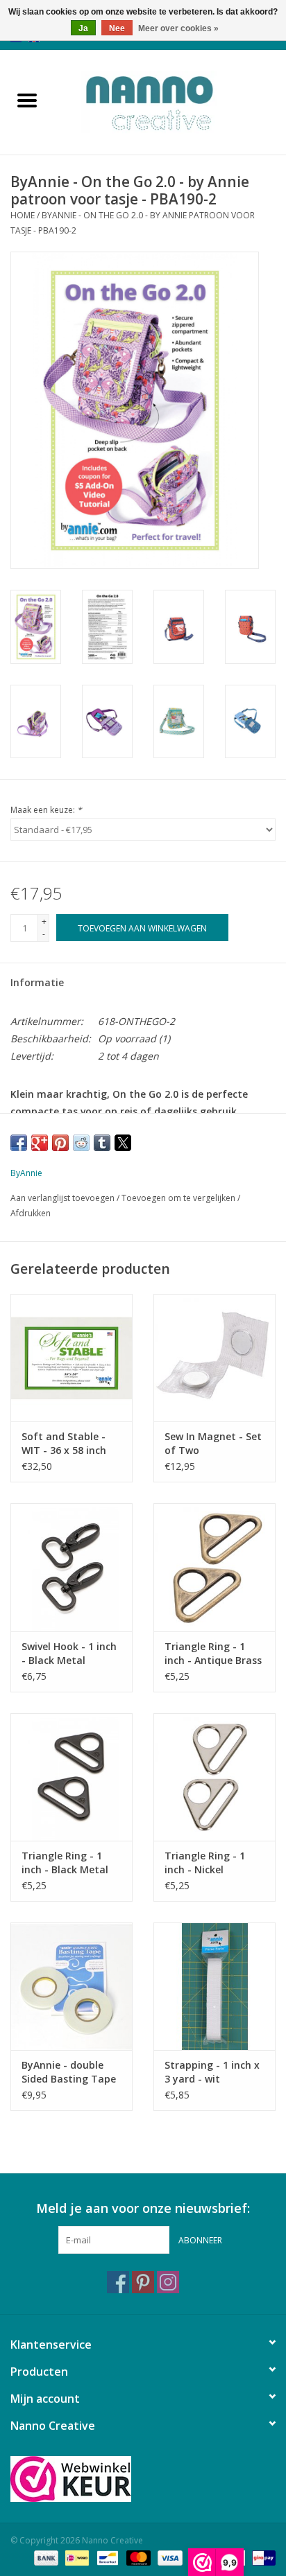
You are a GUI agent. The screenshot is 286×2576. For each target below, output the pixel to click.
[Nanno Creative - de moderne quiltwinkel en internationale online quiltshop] (170, 101)
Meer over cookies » (178, 28)
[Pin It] (60, 1143)
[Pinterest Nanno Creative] (143, 2282)
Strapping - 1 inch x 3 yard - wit (212, 2072)
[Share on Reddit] (81, 1143)
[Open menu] (27, 100)
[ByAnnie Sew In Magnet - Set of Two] (214, 1358)
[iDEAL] (76, 2557)
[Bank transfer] (45, 2557)
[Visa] (168, 2557)
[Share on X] (123, 1143)
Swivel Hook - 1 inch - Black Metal (69, 1653)
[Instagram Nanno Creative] (168, 2282)
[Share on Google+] (40, 1143)
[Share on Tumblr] (102, 1143)
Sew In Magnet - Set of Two (213, 1443)
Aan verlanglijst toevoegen (64, 1198)
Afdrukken (31, 1213)
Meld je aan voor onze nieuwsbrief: (143, 2208)
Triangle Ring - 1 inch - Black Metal (65, 1863)
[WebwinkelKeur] (143, 2479)
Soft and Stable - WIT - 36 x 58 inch (64, 1443)
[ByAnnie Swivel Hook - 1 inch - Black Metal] (71, 1567)
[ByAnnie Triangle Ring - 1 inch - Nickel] (214, 1777)
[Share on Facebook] (19, 1143)
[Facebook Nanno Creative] (118, 2282)
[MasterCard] (137, 2557)
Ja (83, 28)
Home (23, 215)
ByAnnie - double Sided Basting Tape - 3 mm (69, 2072)
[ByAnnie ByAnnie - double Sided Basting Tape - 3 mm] (71, 1986)
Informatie (37, 982)
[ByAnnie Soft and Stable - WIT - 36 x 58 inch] (71, 1358)
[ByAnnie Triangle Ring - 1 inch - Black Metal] (71, 1777)
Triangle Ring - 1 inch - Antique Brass (213, 1653)
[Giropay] (261, 2557)
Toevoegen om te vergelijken (179, 1198)
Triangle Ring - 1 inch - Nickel (205, 1863)
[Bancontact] (106, 2557)
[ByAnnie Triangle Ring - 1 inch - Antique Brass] (214, 1567)
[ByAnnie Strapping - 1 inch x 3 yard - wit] (214, 1986)
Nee (117, 28)
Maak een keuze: (46, 810)
